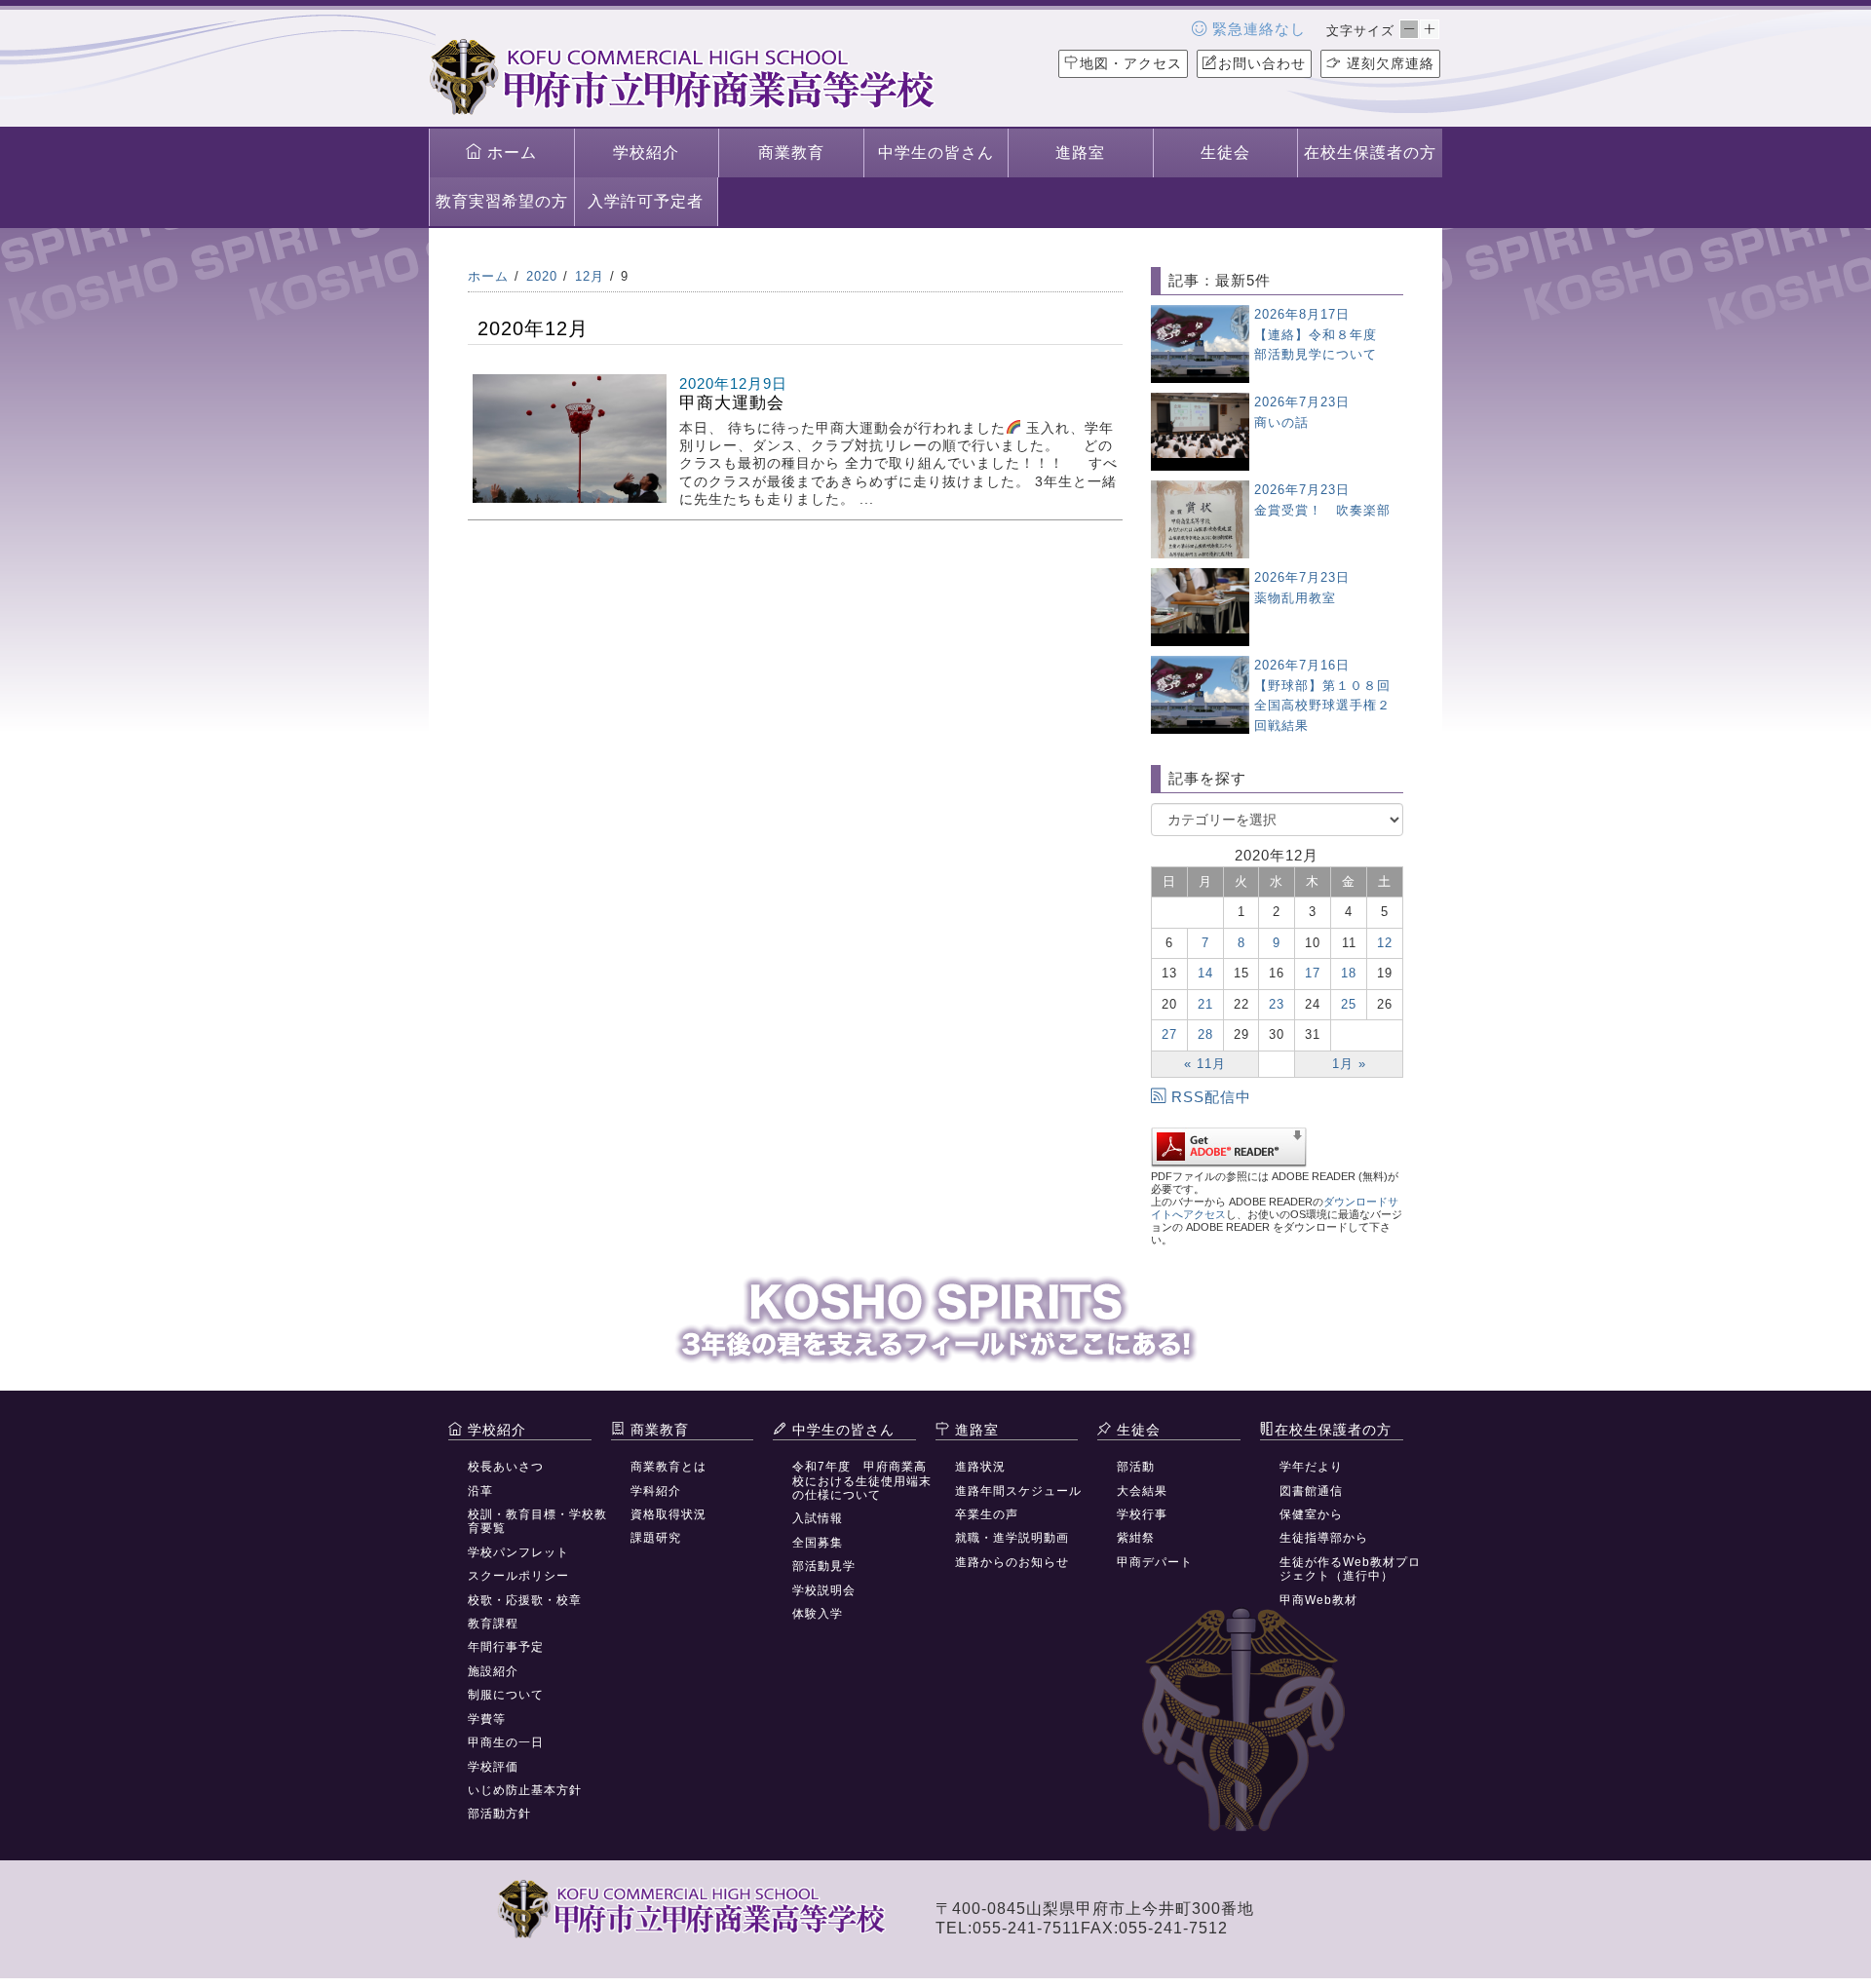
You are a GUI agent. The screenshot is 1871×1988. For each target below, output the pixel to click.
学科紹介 (656, 1491)
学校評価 (493, 1767)
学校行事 (1142, 1514)
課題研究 (656, 1538)
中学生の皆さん (936, 153)
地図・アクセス (1131, 63)
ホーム (510, 153)
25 (1349, 1004)
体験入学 (818, 1614)
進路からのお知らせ (1012, 1562)
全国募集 (818, 1543)
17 (1313, 973)
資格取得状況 (668, 1514)
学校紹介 (646, 153)
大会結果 (1142, 1491)
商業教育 (791, 153)
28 (1205, 1034)
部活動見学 (824, 1566)
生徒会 (1225, 153)
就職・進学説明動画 (1012, 1538)
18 (1349, 973)
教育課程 (493, 1624)
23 (1277, 1004)
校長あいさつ (506, 1467)
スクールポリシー (518, 1576)
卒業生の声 (987, 1514)
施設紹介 (493, 1671)
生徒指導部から (1324, 1538)
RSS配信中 (1211, 1097)
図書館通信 (1311, 1491)
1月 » (1349, 1064)
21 (1205, 1004)
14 (1205, 973)
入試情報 (818, 1518)
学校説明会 (824, 1590)
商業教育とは (668, 1467)
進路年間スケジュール (1018, 1491)
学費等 (487, 1719)
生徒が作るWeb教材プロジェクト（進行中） (1350, 1569)
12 (1385, 943)
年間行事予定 (506, 1647)
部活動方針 (499, 1814)
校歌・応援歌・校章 (525, 1600)
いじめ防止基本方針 (525, 1790)
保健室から (1311, 1514)
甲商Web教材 (1318, 1600)
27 (1169, 1034)
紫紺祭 (1136, 1538)
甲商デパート (1155, 1562)
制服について (506, 1695)
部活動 (1136, 1467)
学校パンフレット (518, 1552)
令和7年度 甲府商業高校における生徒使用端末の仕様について (862, 1481)
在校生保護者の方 (1370, 153)
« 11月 (1205, 1064)
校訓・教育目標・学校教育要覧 (537, 1521)
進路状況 (980, 1467)
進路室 (1080, 153)
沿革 (480, 1491)
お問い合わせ (1262, 63)
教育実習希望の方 (502, 201)
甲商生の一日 (506, 1742)
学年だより (1311, 1467)
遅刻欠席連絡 (1388, 63)
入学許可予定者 (646, 201)
